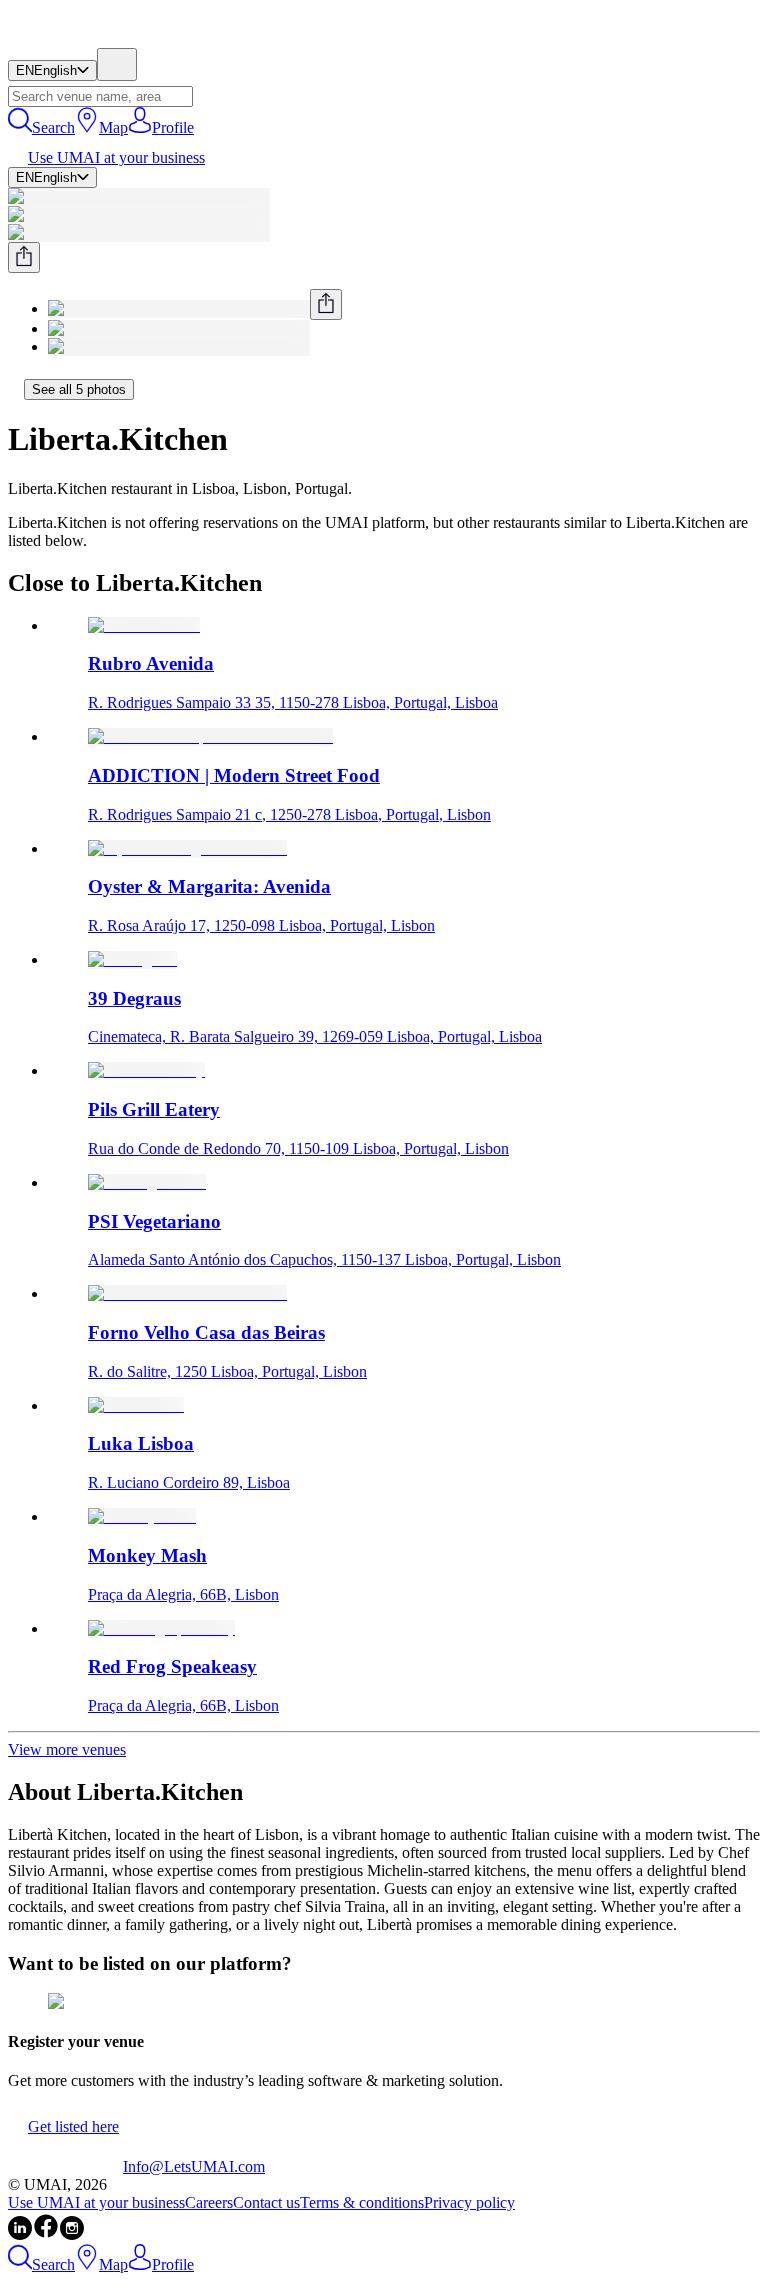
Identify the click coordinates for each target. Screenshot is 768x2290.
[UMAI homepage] (65, 38)
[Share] (24, 257)
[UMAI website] (65, 2166)
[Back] (16, 388)
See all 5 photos (79, 389)
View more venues (67, 1749)
